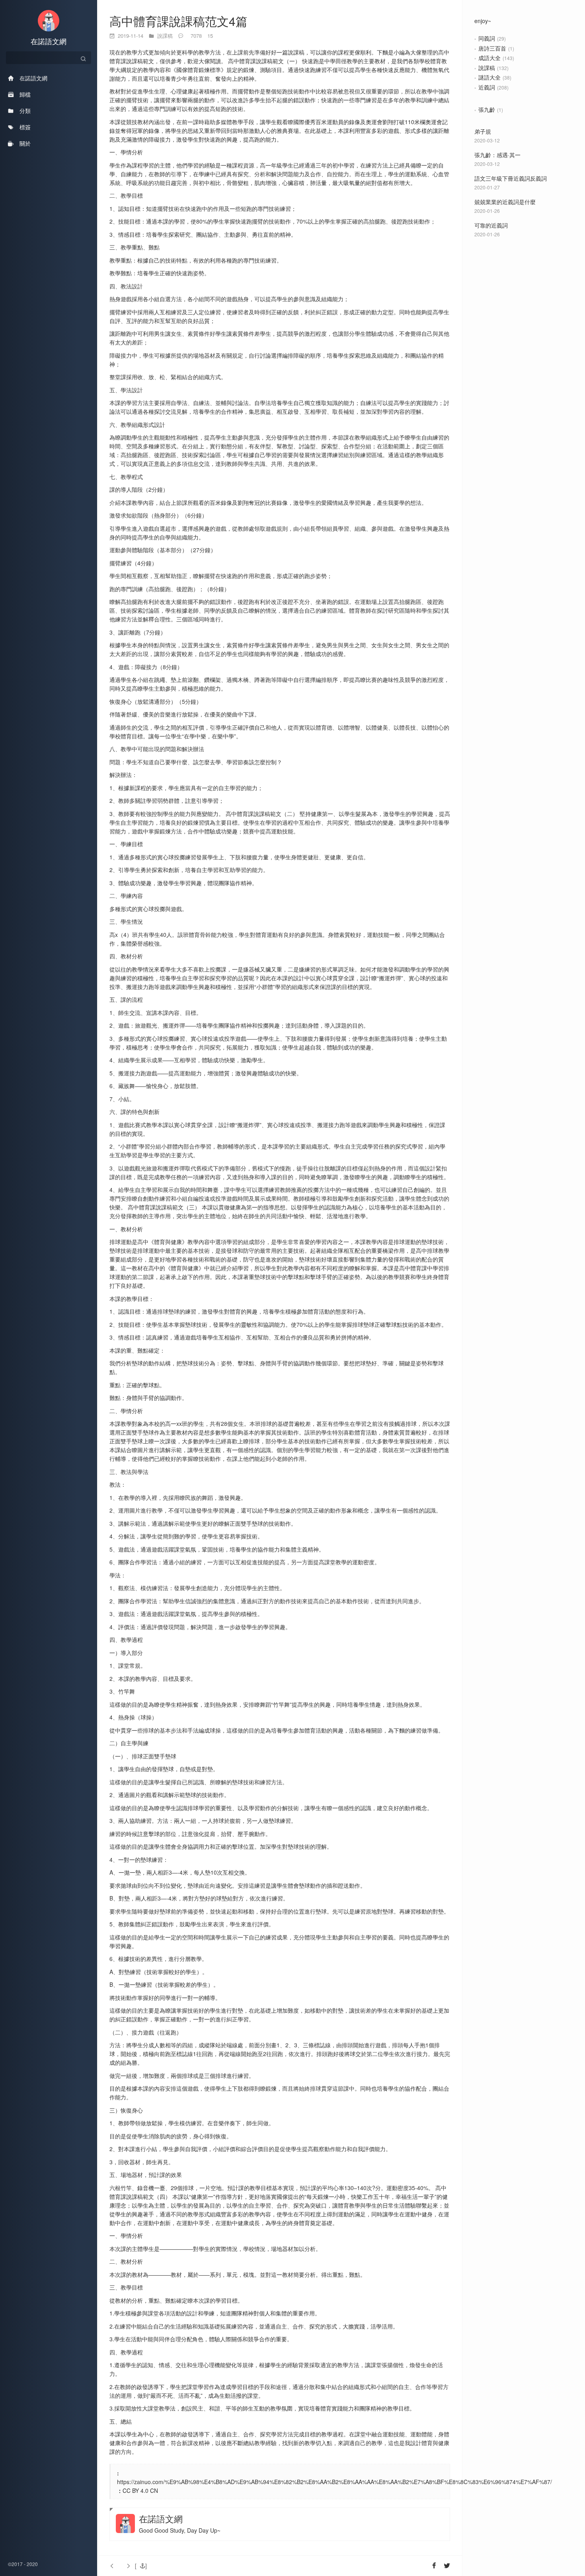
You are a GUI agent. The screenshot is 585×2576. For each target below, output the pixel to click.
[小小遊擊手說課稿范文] (127, 2566)
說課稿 (487, 68)
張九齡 (487, 109)
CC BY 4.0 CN (140, 2490)
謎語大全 (489, 77)
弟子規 (483, 131)
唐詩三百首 (492, 48)
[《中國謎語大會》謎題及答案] (114, 2566)
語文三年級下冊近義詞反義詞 (511, 178)
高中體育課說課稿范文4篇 (178, 21)
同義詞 (487, 38)
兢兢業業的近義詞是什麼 (505, 202)
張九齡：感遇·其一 (497, 155)
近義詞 (487, 87)
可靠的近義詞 (491, 225)
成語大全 (489, 58)
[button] (141, 2566)
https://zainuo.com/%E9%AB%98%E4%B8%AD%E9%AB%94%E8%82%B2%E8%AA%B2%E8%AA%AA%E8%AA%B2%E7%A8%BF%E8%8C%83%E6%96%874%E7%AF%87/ (334, 2482)
